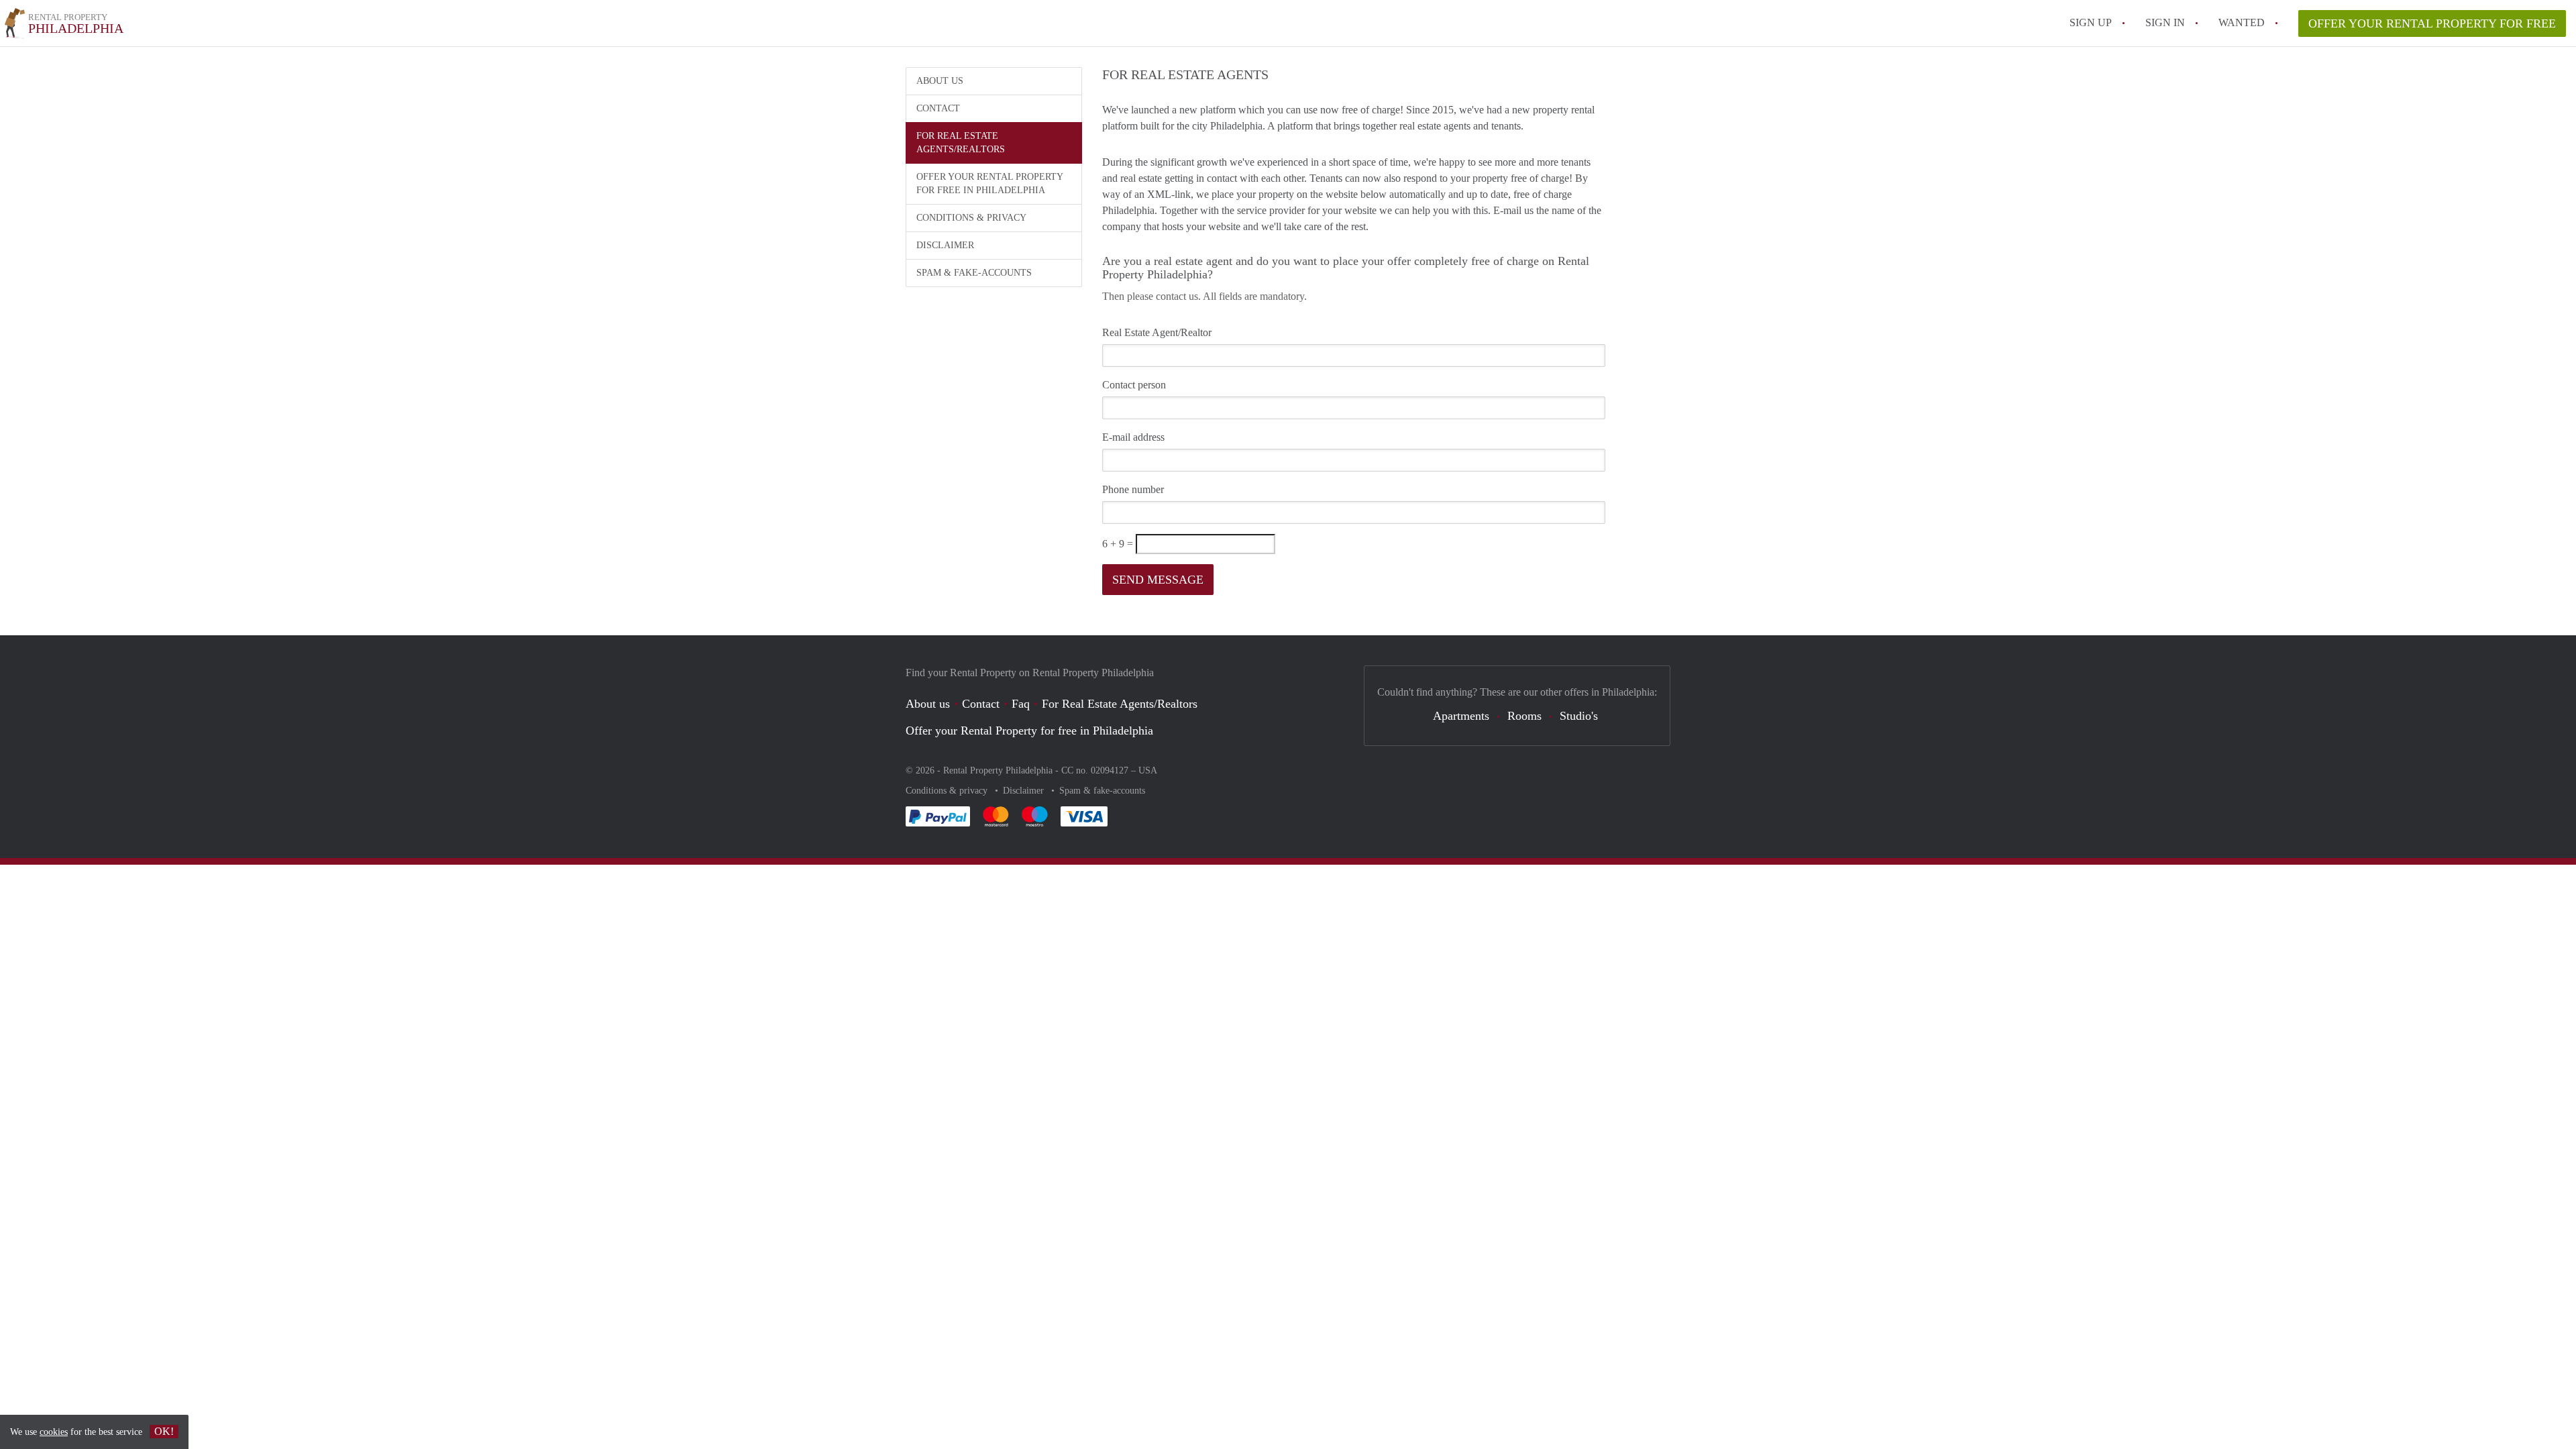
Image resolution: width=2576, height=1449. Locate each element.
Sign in (2165, 22)
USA (1148, 770)
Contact (938, 108)
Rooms (1524, 716)
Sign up (2091, 22)
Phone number (1133, 489)
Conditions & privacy (971, 218)
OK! (164, 1431)
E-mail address (1133, 437)
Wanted (2242, 22)
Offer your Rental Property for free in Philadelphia (990, 183)
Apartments (1461, 716)
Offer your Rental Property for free (2432, 23)
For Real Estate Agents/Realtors (961, 143)
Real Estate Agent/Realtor (1157, 332)
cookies (54, 1432)
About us (940, 81)
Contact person (1134, 385)
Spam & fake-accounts (974, 273)
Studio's (1579, 716)
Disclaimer (945, 245)
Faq (1021, 704)
